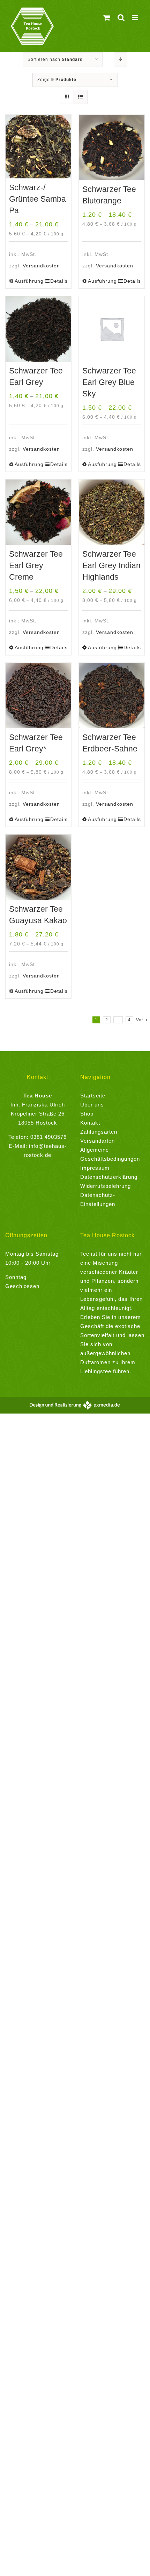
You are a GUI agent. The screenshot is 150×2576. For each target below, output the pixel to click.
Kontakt (90, 1123)
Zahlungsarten (99, 1132)
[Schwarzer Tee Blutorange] (112, 147)
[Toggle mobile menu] (136, 18)
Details (59, 281)
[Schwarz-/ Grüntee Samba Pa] (38, 147)
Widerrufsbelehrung (106, 1186)
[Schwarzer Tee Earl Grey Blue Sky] (112, 329)
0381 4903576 (48, 1137)
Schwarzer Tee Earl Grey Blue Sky (109, 382)
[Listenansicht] (81, 97)
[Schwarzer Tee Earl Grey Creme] (38, 512)
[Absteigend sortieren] (121, 59)
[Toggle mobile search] (121, 18)
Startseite (93, 1096)
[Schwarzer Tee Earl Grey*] (38, 695)
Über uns (92, 1105)
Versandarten (97, 1141)
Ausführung (26, 281)
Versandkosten (41, 266)
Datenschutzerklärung (109, 1177)
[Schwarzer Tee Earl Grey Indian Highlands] (112, 512)
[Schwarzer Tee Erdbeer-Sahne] (112, 695)
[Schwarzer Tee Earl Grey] (38, 329)
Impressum (95, 1168)
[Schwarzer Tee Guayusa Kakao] (38, 867)
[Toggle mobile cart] (107, 18)
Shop (87, 1114)
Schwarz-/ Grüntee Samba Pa (37, 199)
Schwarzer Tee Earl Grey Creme (36, 565)
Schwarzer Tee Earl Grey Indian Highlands (111, 565)
